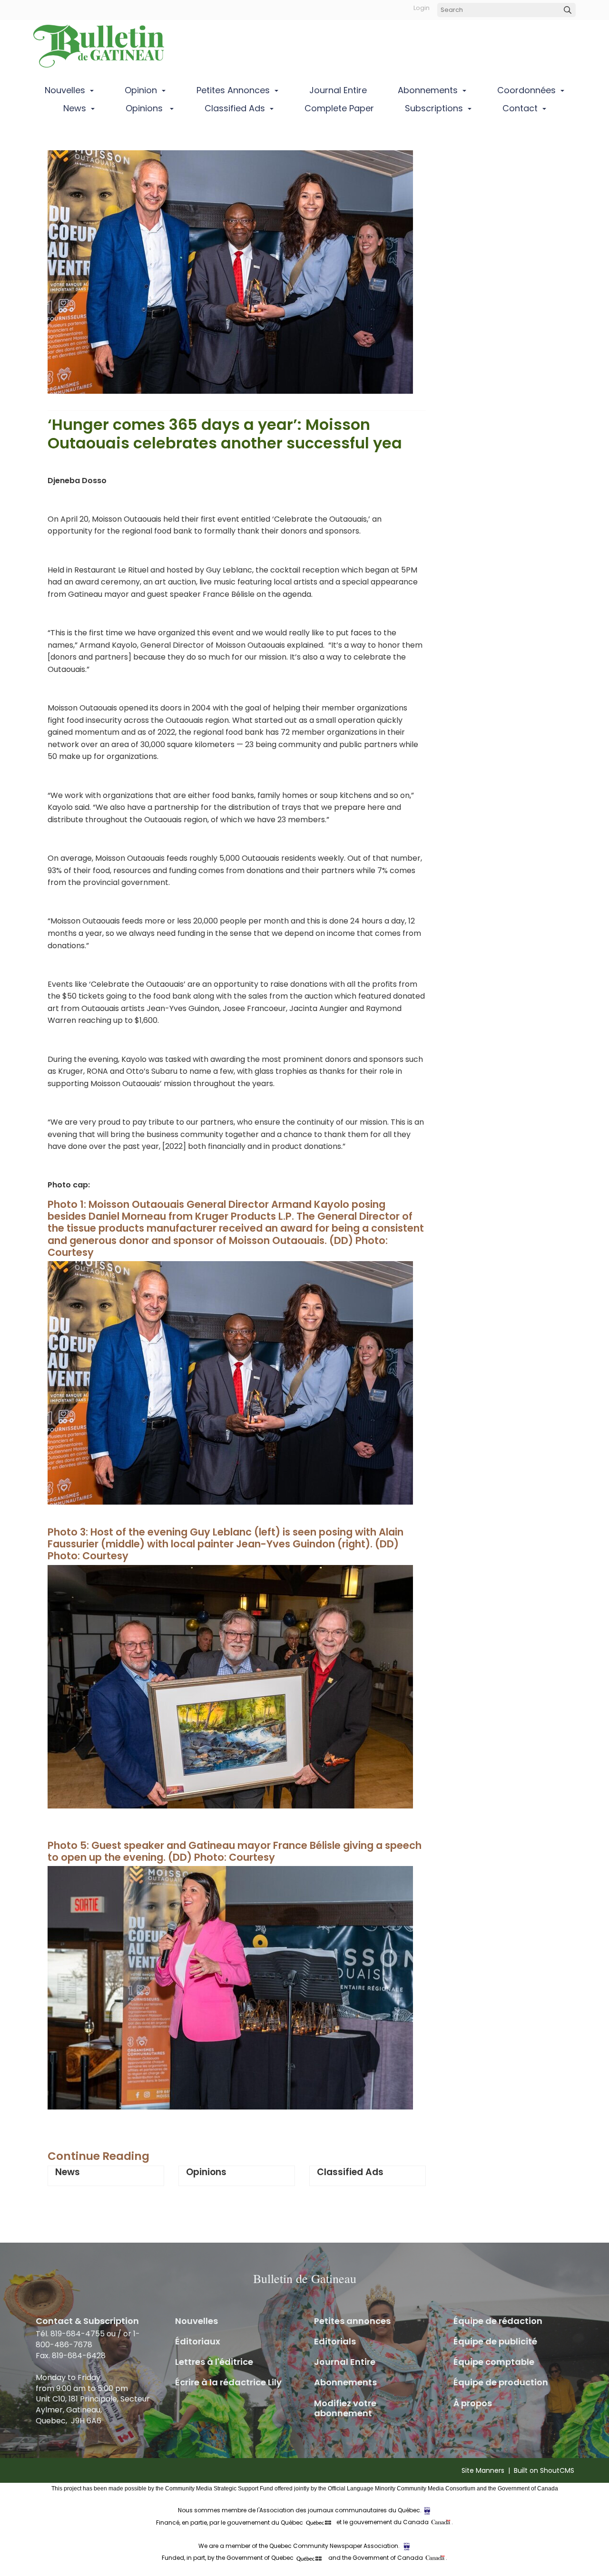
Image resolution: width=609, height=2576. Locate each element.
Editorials (335, 2341)
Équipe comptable (494, 2362)
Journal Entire (338, 90)
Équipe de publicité (495, 2341)
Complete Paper (339, 108)
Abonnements (428, 90)
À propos (473, 2403)
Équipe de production (501, 2382)
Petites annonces (233, 90)
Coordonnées (526, 90)
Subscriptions (434, 108)
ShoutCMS (557, 2470)
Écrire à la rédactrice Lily (228, 2382)
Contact (520, 108)
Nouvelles (65, 90)
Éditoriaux (198, 2341)
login (422, 8)
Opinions (145, 108)
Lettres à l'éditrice (214, 2362)
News (75, 108)
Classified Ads (235, 108)
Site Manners (483, 2470)
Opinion (141, 90)
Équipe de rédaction (498, 2321)
